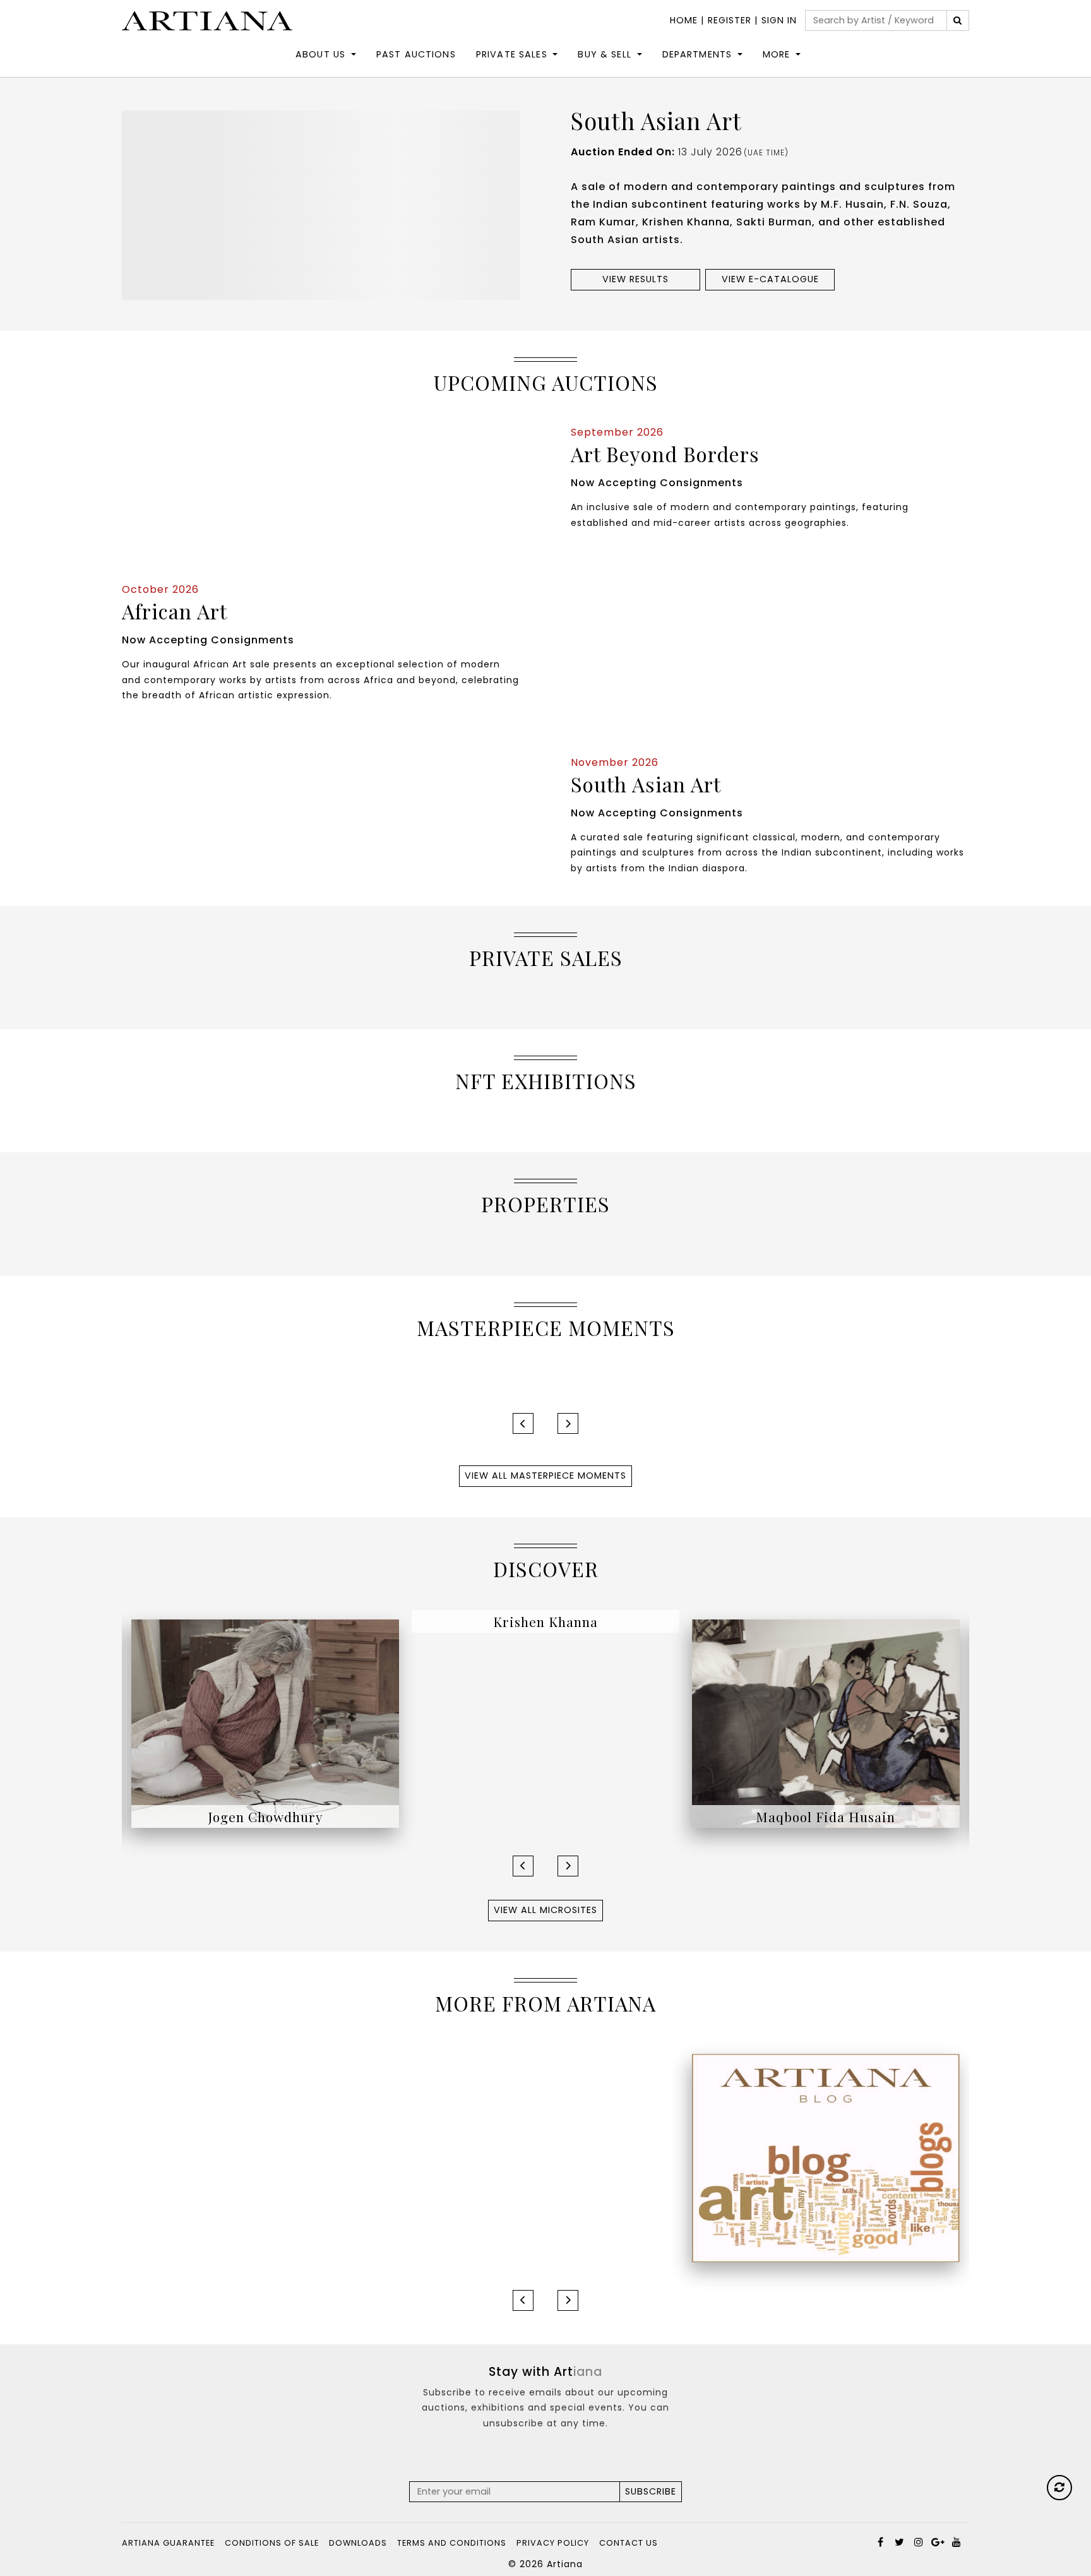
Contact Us (629, 2543)
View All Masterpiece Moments (545, 1476)
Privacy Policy (553, 2543)
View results (635, 279)
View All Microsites (545, 1910)
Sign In (779, 20)
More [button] (777, 54)
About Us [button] (320, 54)
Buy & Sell (605, 54)
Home (684, 20)
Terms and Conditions (452, 2543)
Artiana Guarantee (168, 2543)
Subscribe (651, 2491)
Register (730, 20)
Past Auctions (416, 54)
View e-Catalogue (770, 279)
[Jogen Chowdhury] (265, 1723)
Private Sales (512, 54)
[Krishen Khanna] (545, 1723)
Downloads (358, 2543)
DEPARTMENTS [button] (697, 54)
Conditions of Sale (272, 2543)
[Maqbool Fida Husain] (826, 1723)
